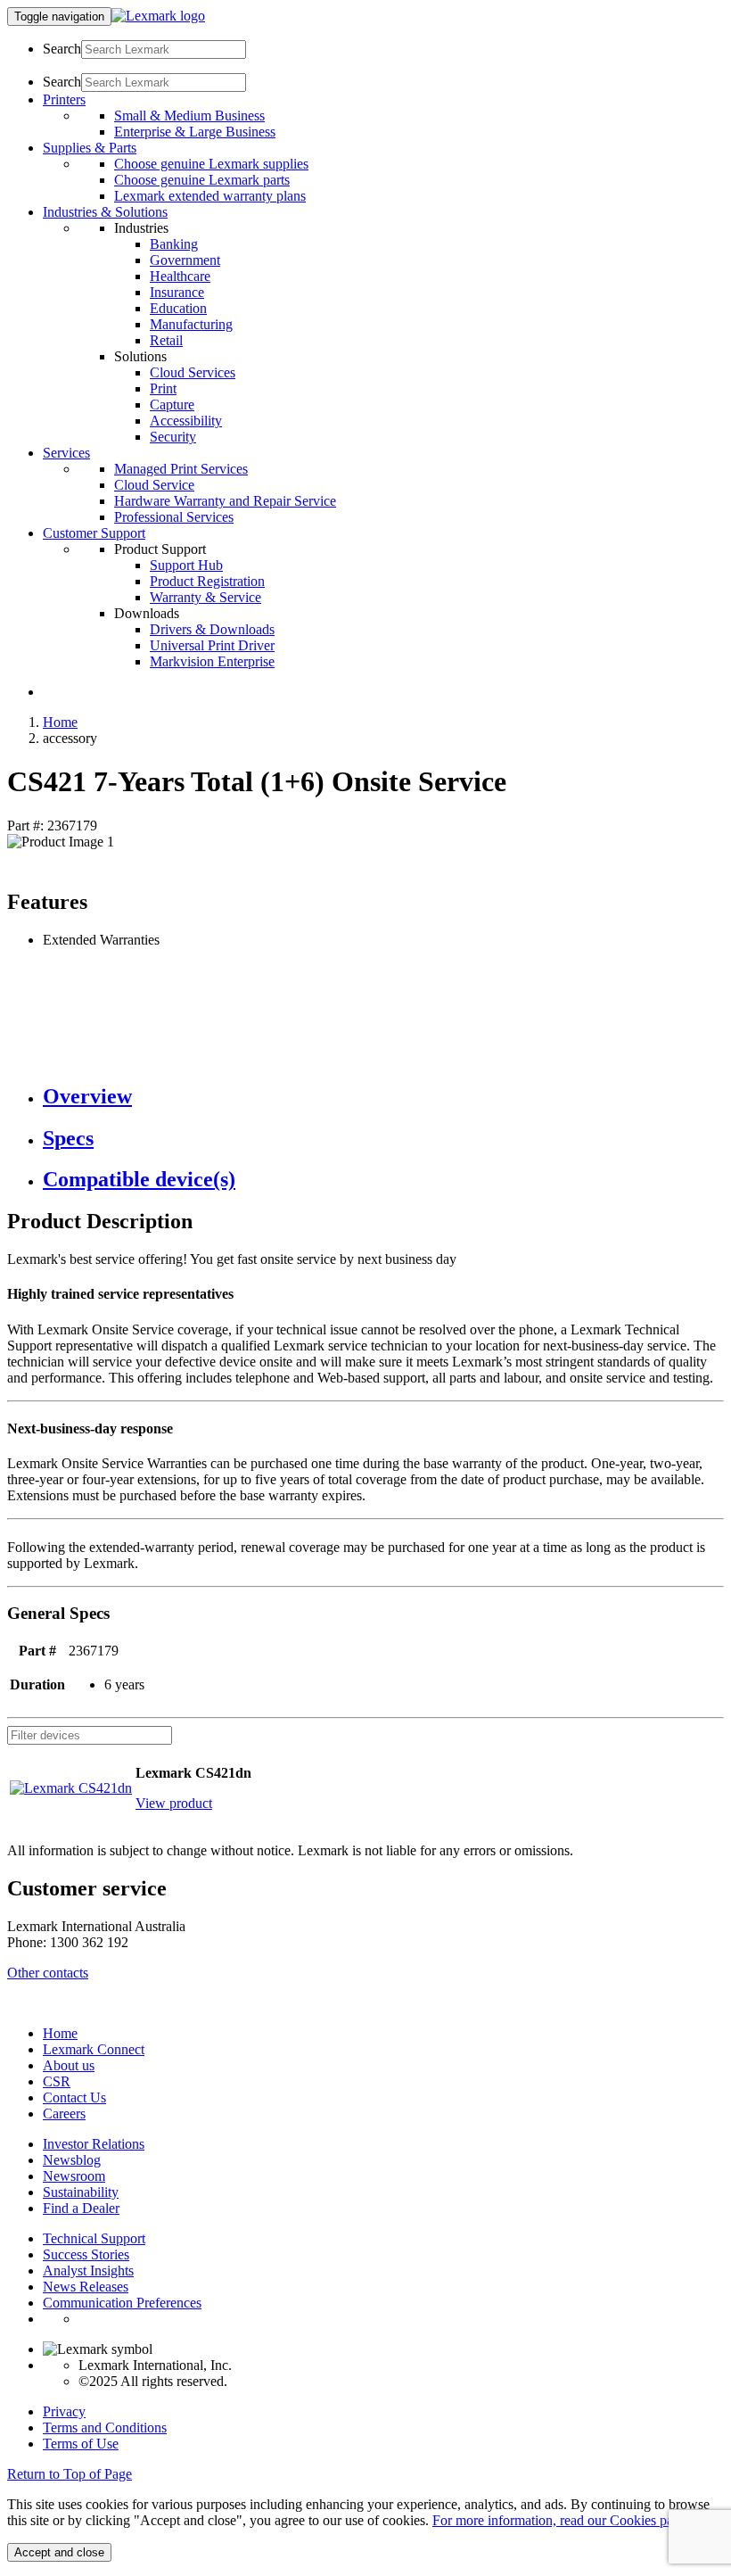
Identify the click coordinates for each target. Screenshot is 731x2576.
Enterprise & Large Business (195, 132)
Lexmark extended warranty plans (210, 196)
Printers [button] (64, 99)
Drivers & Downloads (212, 629)
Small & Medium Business (189, 116)
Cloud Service (154, 485)
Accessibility (186, 421)
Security (173, 437)
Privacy (64, 2411)
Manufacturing (191, 324)
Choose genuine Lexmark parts (202, 180)
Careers (64, 2114)
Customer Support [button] (94, 533)
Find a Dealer (81, 2208)
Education (178, 308)
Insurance (177, 292)
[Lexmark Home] (158, 16)
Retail (166, 340)
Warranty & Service (205, 597)
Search (62, 49)
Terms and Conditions (105, 2427)
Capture (172, 405)
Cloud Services (193, 372)
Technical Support (94, 2238)
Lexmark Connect (94, 2049)
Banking (174, 244)
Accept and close (59, 2552)
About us (69, 2065)
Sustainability (81, 2192)
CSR (57, 2081)
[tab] (383, 1097)
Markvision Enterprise (212, 661)
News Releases (86, 2287)
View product (174, 1803)
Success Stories (86, 2254)
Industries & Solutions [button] (105, 212)
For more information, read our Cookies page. (561, 2520)
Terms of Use (81, 2444)
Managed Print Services (181, 469)
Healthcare (180, 276)
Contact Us (74, 2097)
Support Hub (186, 565)
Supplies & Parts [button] (90, 148)
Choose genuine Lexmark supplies (211, 164)
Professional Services (174, 517)
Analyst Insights (88, 2271)
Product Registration (207, 581)
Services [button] (66, 453)
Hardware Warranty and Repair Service (225, 501)
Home (60, 722)
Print (163, 388)
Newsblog (72, 2160)
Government (185, 260)
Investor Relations (94, 2144)
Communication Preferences (122, 2303)
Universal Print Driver (212, 645)
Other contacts (48, 1973)
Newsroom (74, 2176)
